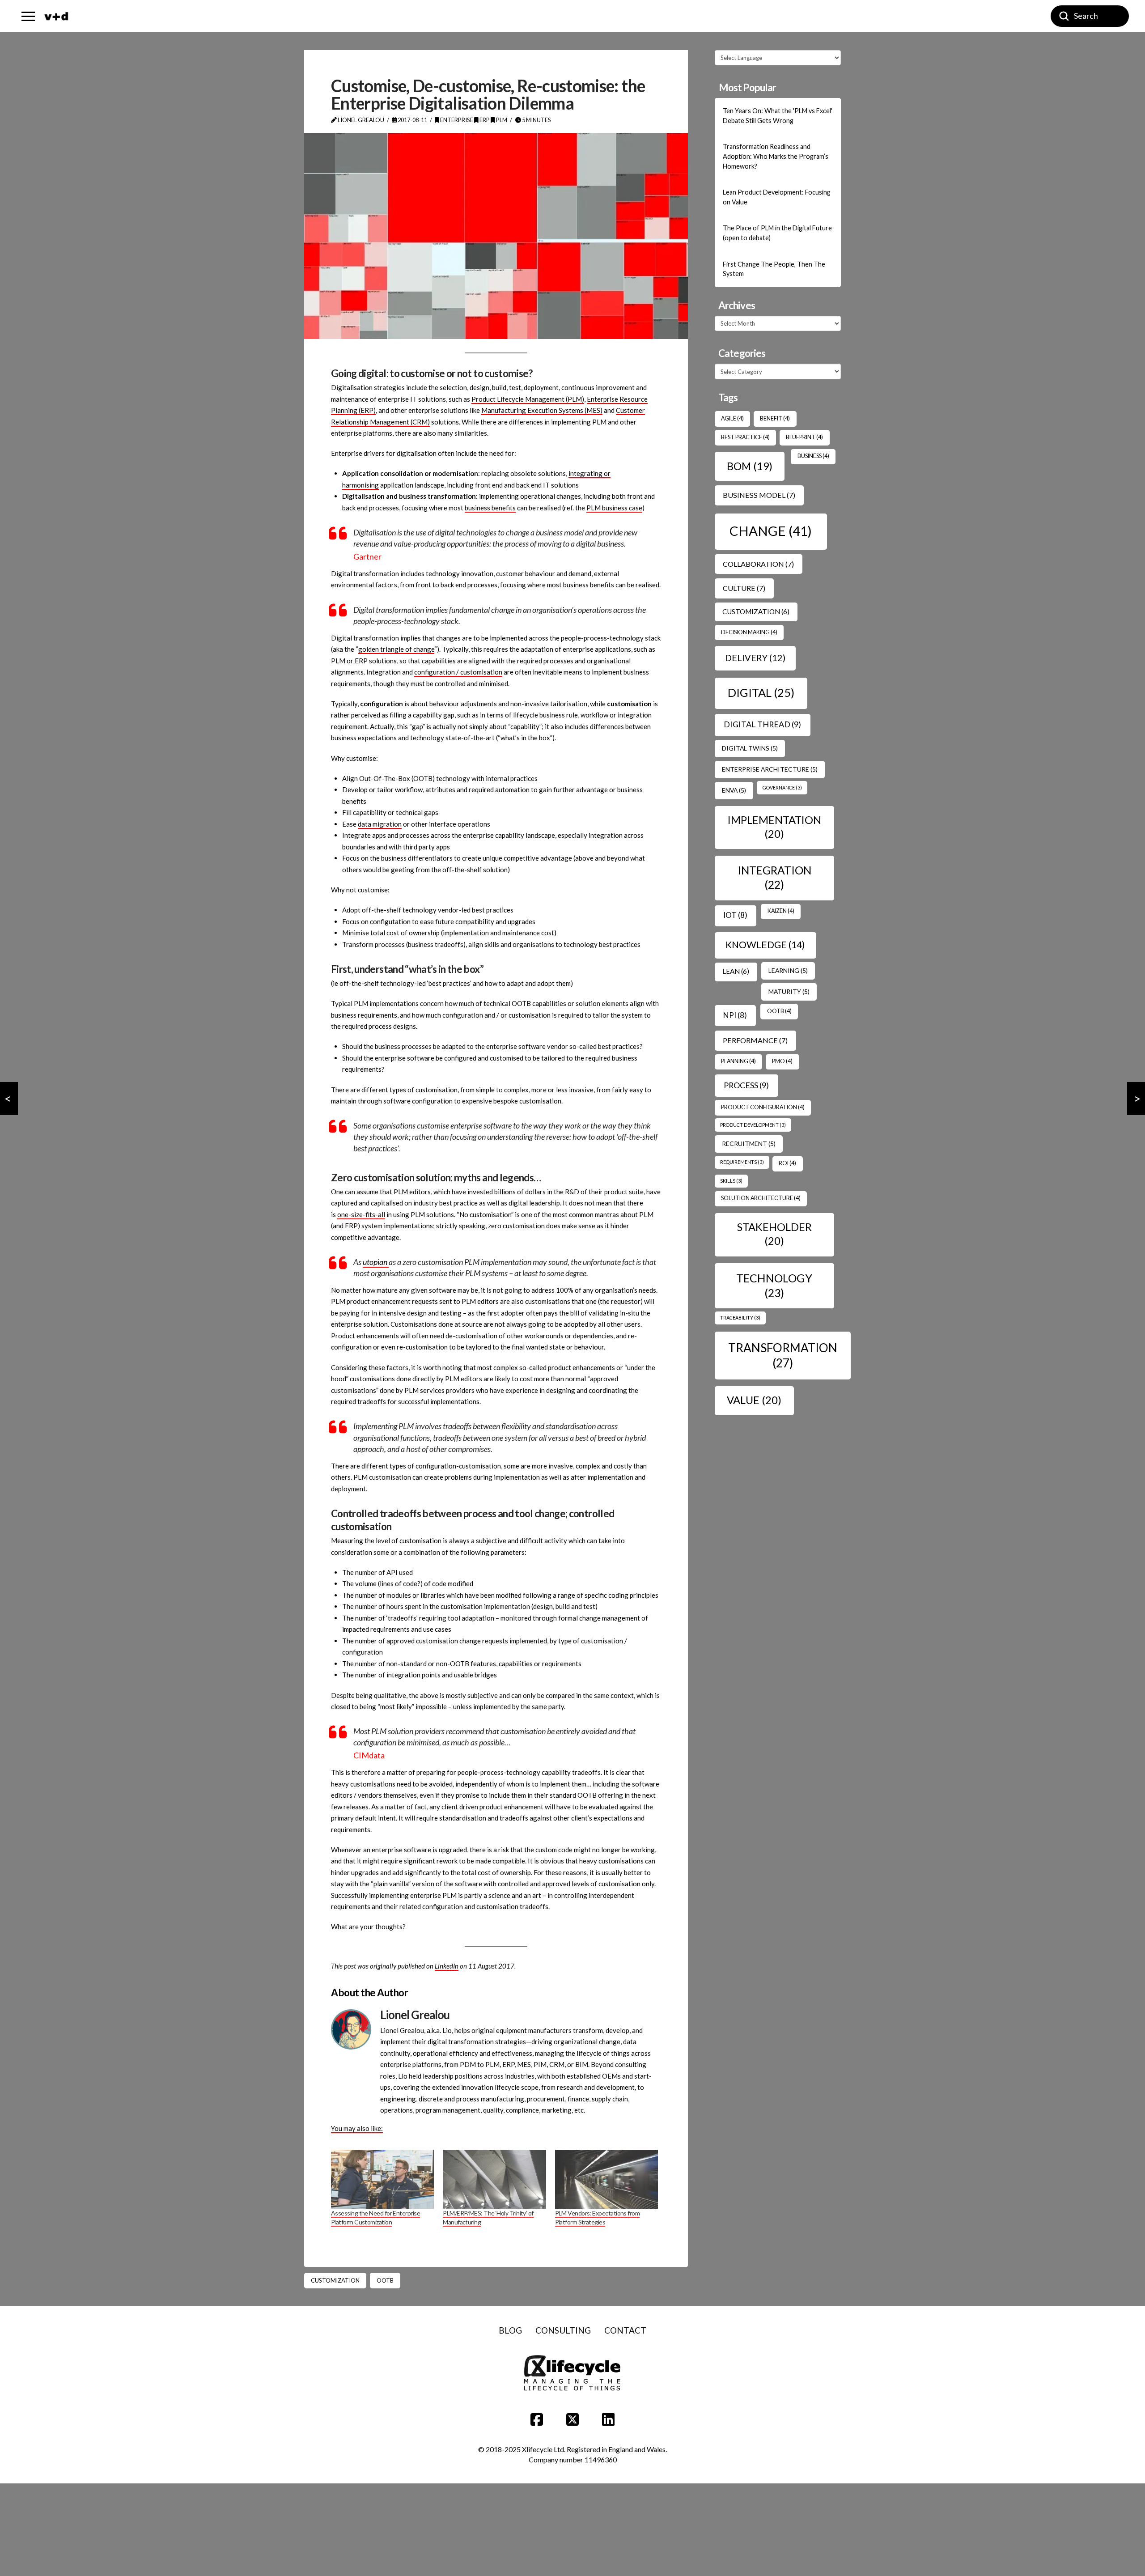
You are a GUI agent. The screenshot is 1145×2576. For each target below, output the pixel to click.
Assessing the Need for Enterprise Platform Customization (375, 2217)
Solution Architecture (761, 1198)
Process (746, 1085)
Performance (755, 1040)
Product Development (753, 1125)
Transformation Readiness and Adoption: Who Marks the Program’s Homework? (776, 156)
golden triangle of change (396, 649)
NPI (735, 1015)
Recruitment (749, 1144)
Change (771, 531)
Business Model (759, 495)
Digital (761, 692)
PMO (782, 1061)
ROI (787, 1163)
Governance (782, 787)
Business (813, 456)
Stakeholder (774, 1234)
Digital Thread (762, 724)
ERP (484, 120)
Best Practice (745, 437)
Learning (788, 970)
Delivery (755, 658)
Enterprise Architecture (770, 769)
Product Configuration (763, 1107)
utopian (376, 1262)
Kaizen (781, 911)
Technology (774, 1285)
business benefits (490, 508)
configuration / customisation (458, 672)
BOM (750, 466)
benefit (775, 418)
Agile (732, 418)
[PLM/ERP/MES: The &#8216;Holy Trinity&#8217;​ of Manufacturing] (494, 2179)
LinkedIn (447, 1966)
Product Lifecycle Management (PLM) (528, 399)
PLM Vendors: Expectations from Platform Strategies (598, 2217)
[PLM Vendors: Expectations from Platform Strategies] (606, 2179)
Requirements (742, 1162)
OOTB (385, 2280)
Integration (774, 877)
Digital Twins (750, 748)
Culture (744, 588)
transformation (783, 1355)
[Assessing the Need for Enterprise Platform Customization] (382, 2179)
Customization (335, 2280)
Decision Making (749, 632)
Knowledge (765, 945)
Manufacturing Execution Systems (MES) (542, 410)
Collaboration (758, 564)
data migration (380, 824)
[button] (28, 16)
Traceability (740, 1318)
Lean (736, 971)
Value (754, 1400)
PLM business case (614, 508)
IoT (735, 915)
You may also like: (357, 2128)
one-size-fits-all (361, 1214)
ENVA (734, 790)
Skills (731, 1181)
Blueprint (804, 437)
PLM (501, 120)
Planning (738, 1061)
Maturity (789, 991)
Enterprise (456, 120)
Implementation (774, 827)
